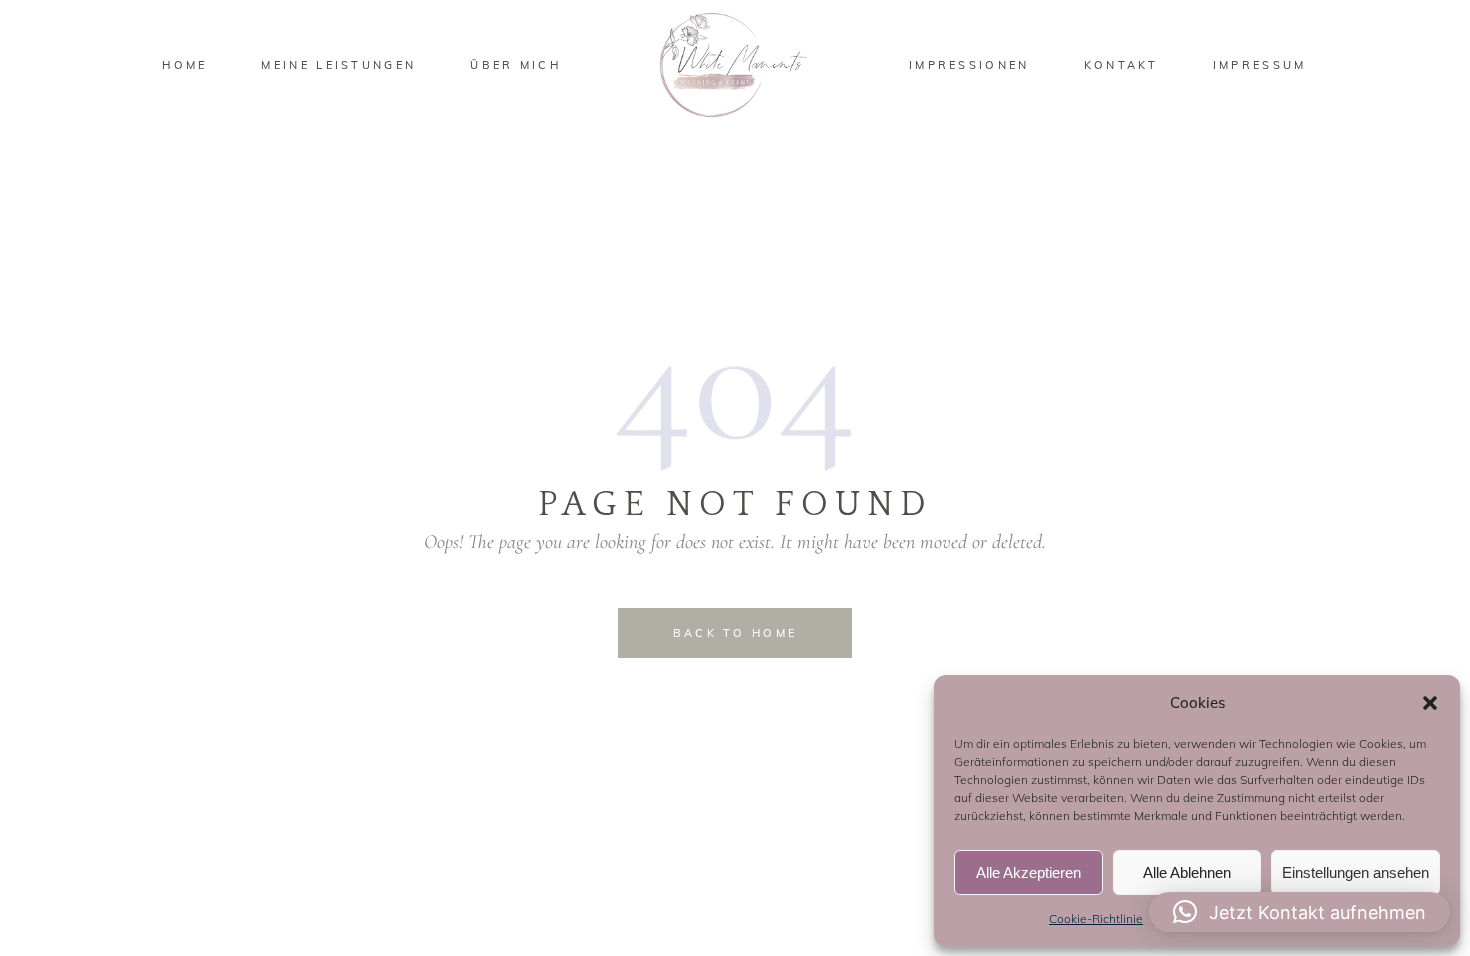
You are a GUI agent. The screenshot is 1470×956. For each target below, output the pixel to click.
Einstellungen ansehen (1355, 872)
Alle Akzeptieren (1028, 872)
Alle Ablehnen (1187, 872)
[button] (1430, 703)
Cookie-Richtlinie (1096, 918)
